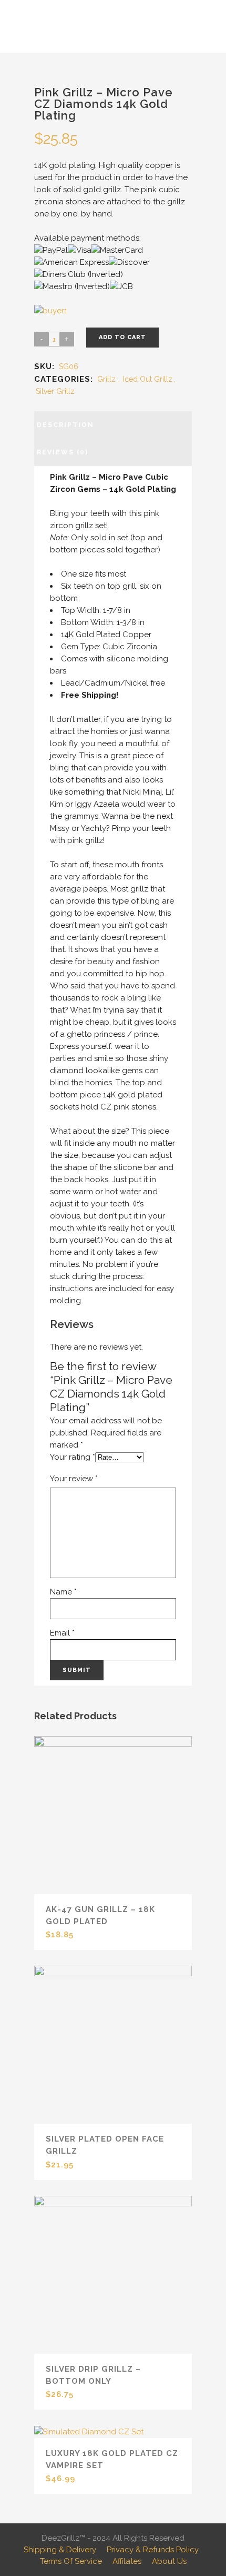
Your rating (73, 1457)
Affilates (127, 2561)
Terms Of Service (71, 2561)
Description (65, 425)
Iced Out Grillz (148, 379)
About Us (169, 2561)
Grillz (106, 379)
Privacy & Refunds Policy (153, 2550)
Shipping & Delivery (60, 2550)
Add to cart (122, 337)
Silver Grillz (55, 391)
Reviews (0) (63, 452)
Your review (74, 1479)
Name (63, 1592)
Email (62, 1633)
